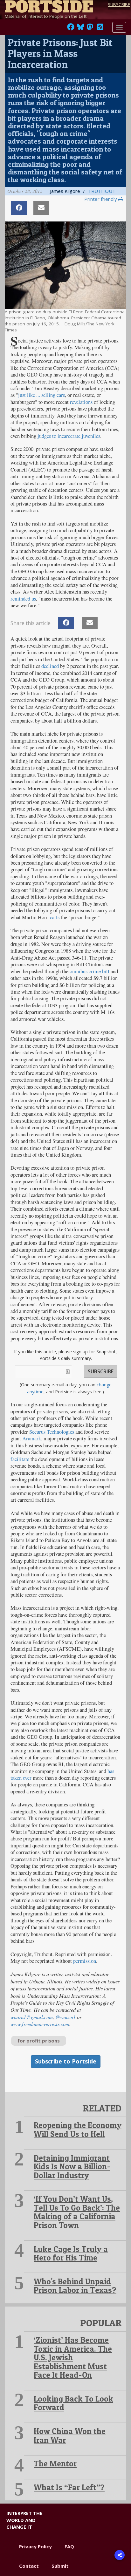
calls (55, 917)
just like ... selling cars (41, 395)
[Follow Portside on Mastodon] (90, 29)
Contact (29, 2566)
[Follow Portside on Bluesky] (81, 29)
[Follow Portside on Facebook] (71, 29)
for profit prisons (39, 2041)
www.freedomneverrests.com (40, 2024)
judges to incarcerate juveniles (69, 436)
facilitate (20, 1459)
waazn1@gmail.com (32, 2017)
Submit (60, 2566)
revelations (81, 402)
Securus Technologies (52, 1432)
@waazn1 (65, 2017)
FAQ (69, 2546)
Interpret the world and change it (24, 2520)
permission (85, 1961)
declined (50, 666)
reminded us (23, 599)
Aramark (32, 1438)
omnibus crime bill (90, 971)
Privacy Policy (35, 2546)
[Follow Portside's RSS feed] (100, 29)
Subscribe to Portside (66, 2061)
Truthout (102, 191)
